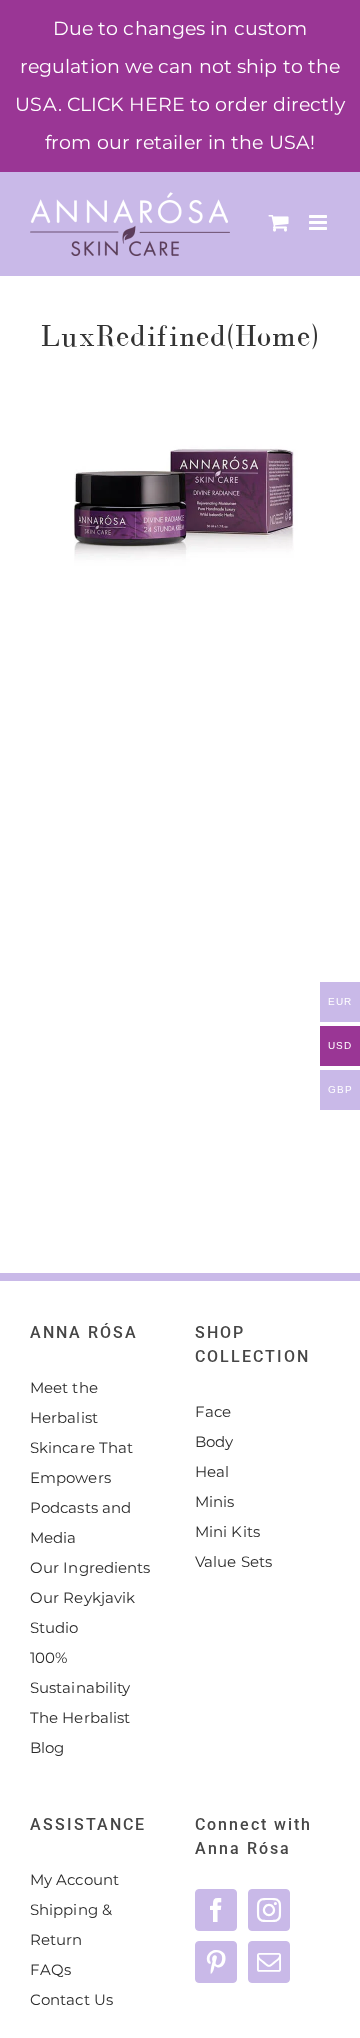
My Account (74, 1879)
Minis (215, 1501)
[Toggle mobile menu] (319, 222)
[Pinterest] (216, 1962)
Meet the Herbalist (64, 1402)
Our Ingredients (90, 1567)
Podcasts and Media (80, 1522)
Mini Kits (227, 1531)
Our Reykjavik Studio (82, 1612)
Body (214, 1441)
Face (213, 1411)
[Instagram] (269, 1910)
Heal (212, 1471)
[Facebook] (216, 1910)
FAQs (50, 1969)
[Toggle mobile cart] (279, 222)
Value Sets (233, 1561)
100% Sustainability (80, 1672)
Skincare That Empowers (81, 1462)
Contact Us (71, 1999)
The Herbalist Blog (80, 1732)
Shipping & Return (71, 1924)
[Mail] (269, 1962)
